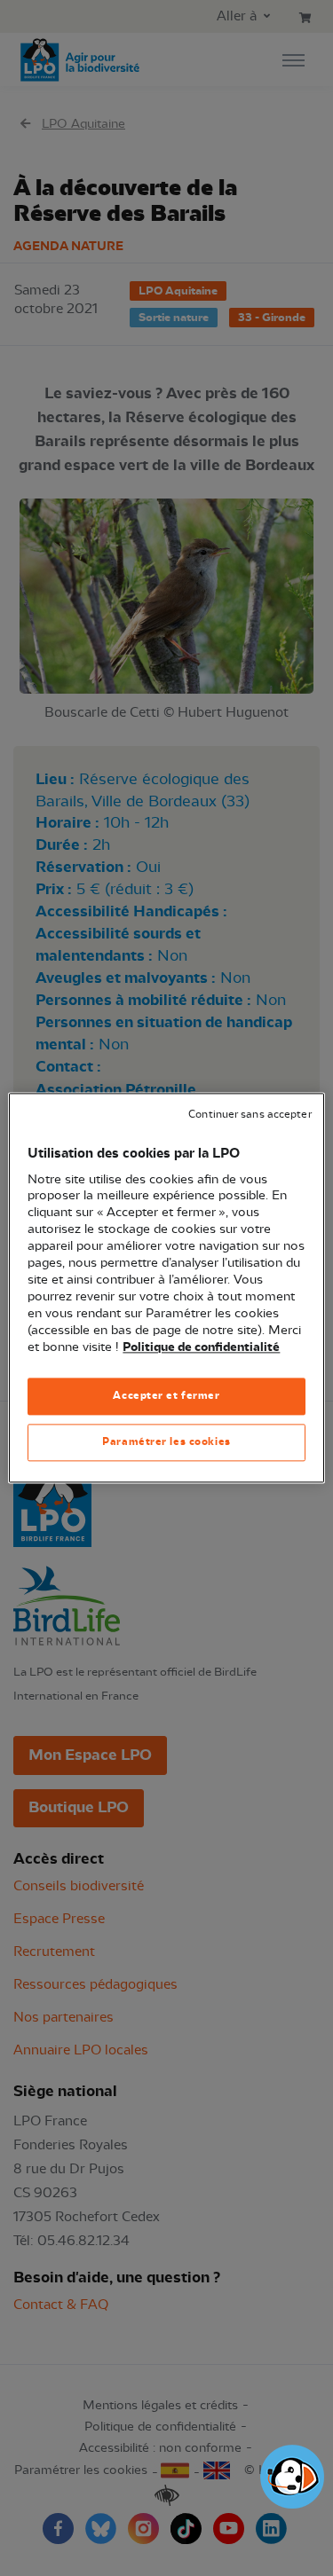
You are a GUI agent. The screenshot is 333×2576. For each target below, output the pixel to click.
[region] (166, 1288)
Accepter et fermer (166, 1396)
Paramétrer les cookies (166, 1442)
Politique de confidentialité (201, 1347)
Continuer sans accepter (250, 1115)
